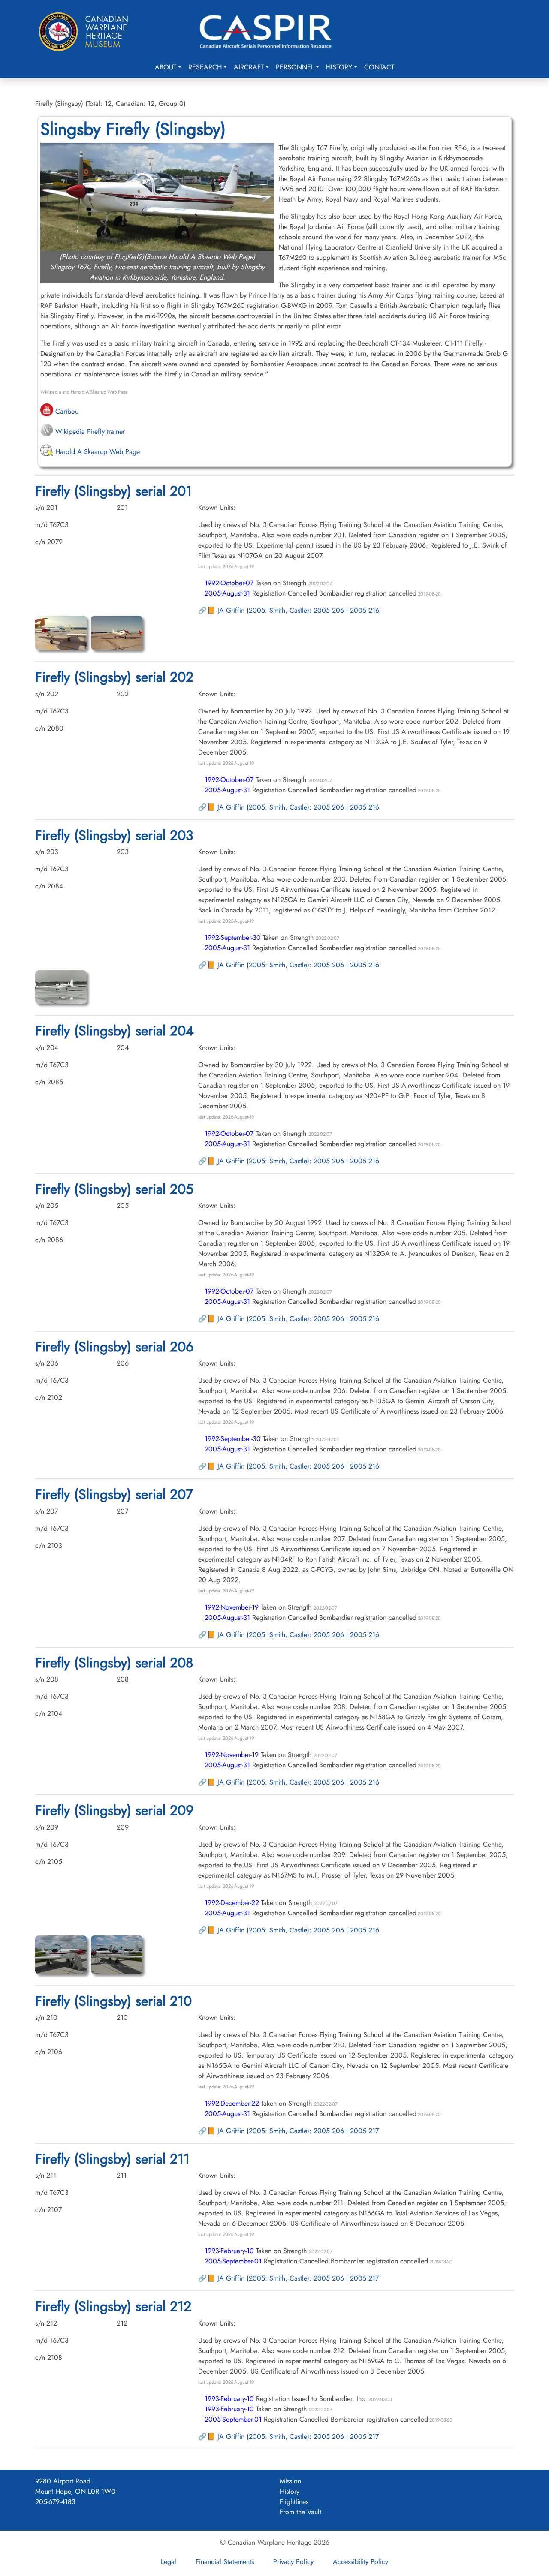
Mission (290, 2481)
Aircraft (249, 67)
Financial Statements (225, 2562)
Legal (169, 2562)
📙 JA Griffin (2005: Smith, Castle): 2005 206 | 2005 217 (293, 2131)
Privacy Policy (293, 2562)
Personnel (295, 67)
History (339, 67)
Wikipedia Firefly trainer (89, 432)
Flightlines (294, 2502)
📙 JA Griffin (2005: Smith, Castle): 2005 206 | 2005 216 (293, 610)
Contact (379, 67)
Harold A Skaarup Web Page (97, 452)
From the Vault (300, 2512)
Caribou (66, 411)
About (166, 67)
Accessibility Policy (360, 2562)
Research (205, 67)
